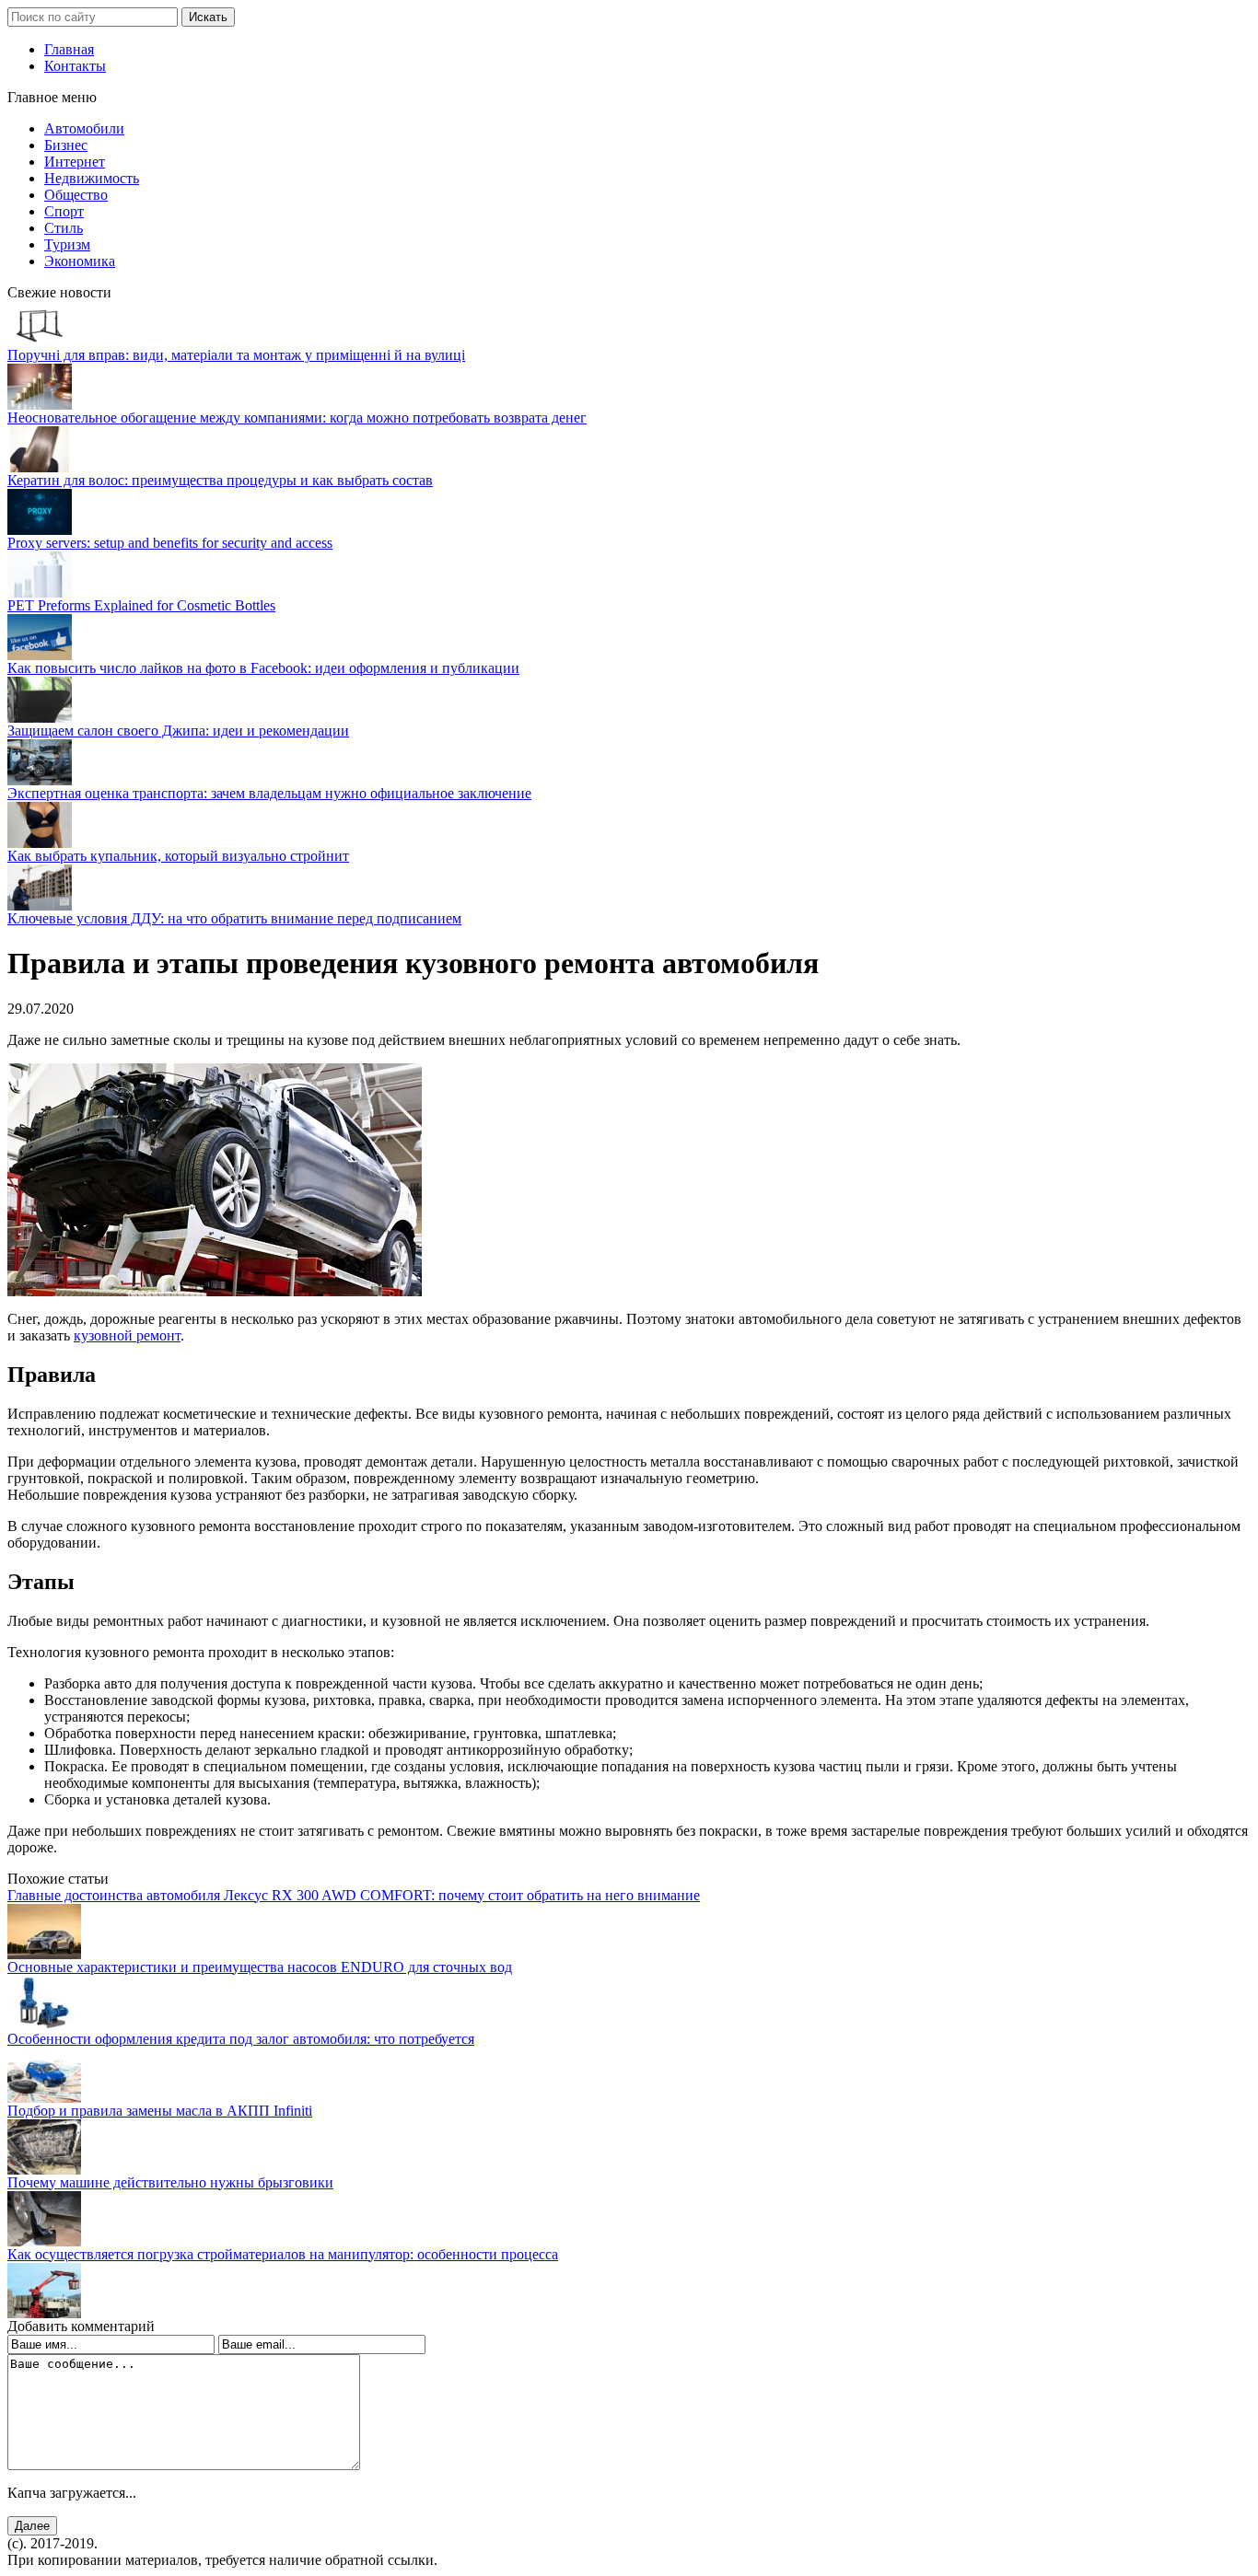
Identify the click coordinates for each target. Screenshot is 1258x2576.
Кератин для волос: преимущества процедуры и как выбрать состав (220, 480)
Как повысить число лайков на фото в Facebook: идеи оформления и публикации (263, 668)
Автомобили (84, 128)
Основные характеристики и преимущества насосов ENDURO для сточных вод (260, 1967)
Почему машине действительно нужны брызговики (170, 2182)
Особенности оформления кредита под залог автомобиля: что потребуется (241, 2039)
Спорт (64, 211)
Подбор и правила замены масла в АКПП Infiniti (160, 2111)
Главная (69, 49)
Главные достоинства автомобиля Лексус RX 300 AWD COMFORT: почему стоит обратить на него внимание (354, 1895)
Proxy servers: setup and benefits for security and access (170, 543)
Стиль (64, 228)
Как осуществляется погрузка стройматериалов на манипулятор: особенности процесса (283, 2254)
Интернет (75, 162)
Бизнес (66, 145)
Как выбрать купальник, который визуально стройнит (178, 856)
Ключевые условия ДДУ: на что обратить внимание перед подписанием (234, 918)
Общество (76, 195)
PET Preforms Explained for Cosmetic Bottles (141, 605)
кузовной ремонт (127, 1335)
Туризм (67, 244)
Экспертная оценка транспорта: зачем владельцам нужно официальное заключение (269, 793)
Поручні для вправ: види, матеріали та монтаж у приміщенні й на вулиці (236, 355)
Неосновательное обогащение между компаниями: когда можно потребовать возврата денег (297, 418)
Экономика (80, 261)
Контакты (75, 66)
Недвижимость (92, 178)
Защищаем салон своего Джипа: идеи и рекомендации (178, 731)
